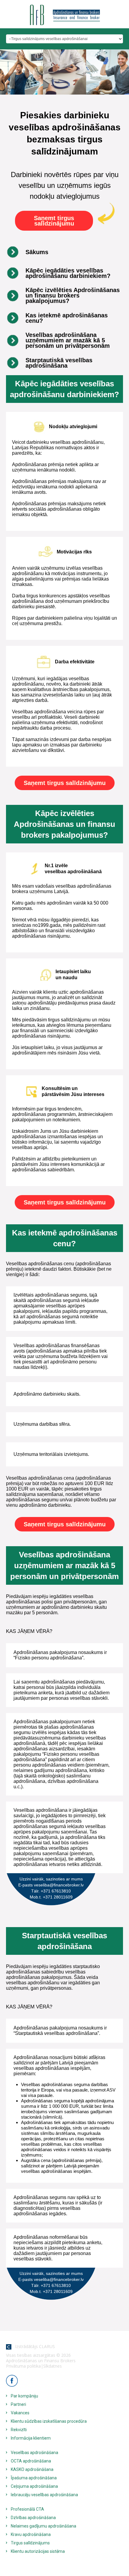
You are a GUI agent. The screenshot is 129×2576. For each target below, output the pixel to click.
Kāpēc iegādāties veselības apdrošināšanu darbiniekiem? (68, 273)
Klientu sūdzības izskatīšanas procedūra (49, 2421)
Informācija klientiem (31, 2438)
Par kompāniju (24, 2396)
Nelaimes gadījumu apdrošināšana (43, 2526)
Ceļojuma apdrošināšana (34, 2486)
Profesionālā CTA (27, 2509)
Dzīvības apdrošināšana (33, 2518)
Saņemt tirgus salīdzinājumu (54, 221)
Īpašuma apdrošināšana (34, 2478)
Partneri (18, 2404)
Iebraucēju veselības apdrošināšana (44, 2495)
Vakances (20, 2413)
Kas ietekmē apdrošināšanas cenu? (67, 318)
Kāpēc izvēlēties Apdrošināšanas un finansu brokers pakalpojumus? (73, 295)
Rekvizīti (19, 2430)
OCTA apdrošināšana (31, 2461)
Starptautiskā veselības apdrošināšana (59, 363)
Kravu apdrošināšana (31, 2534)
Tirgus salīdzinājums (30, 2543)
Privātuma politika (23, 2366)
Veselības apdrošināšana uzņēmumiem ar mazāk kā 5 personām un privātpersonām (68, 340)
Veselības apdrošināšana (34, 2453)
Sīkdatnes (52, 2366)
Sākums (37, 252)
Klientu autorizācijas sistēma (38, 2551)
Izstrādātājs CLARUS (33, 2346)
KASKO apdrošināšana (32, 2469)
